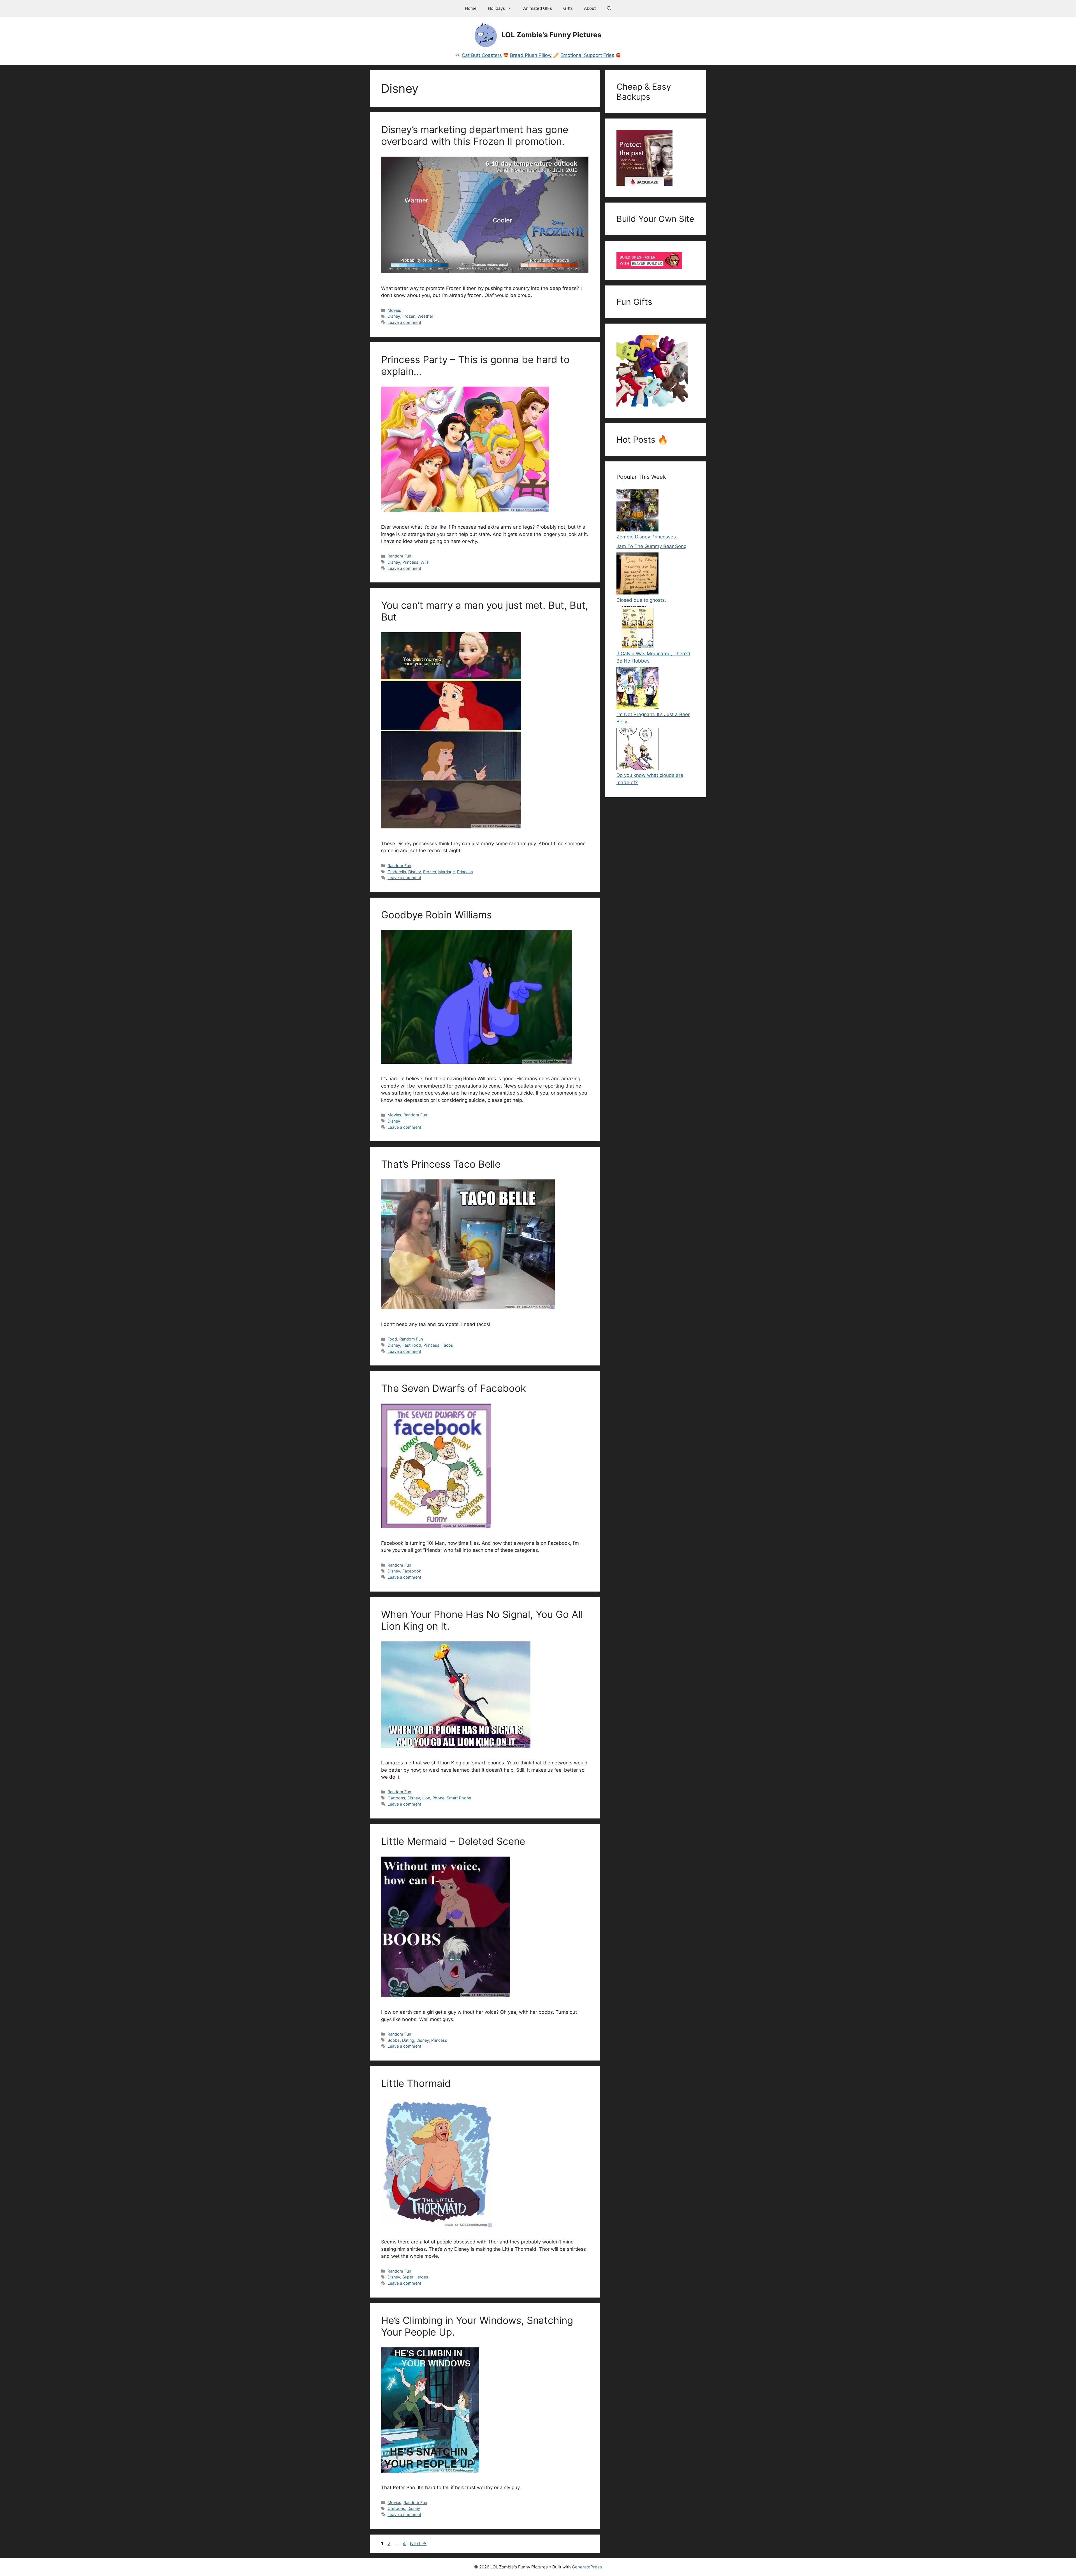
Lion (426, 1798)
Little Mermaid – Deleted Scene (453, 1841)
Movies (394, 310)
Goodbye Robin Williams (436, 915)
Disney (394, 316)
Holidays (496, 8)
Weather (425, 316)
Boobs (394, 2040)
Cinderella (397, 872)
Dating (408, 2040)
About (590, 8)
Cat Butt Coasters (482, 55)
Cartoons (396, 1798)
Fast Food (412, 1345)
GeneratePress (587, 2567)
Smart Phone (459, 1798)
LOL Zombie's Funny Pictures (551, 35)
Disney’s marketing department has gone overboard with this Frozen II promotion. (475, 135)
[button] (609, 8)
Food (392, 1339)
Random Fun (399, 556)
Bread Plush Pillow (531, 55)
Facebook (412, 1571)
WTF (425, 562)
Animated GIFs (538, 8)
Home (471, 8)
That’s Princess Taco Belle (441, 1164)
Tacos (447, 1345)
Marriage (447, 872)
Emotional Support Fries (587, 55)
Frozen (409, 316)
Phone (438, 1798)
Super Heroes (415, 2277)
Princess (410, 562)
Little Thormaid (416, 2083)
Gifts (568, 8)
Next (418, 2544)
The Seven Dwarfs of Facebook (454, 1388)
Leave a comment (404, 322)
